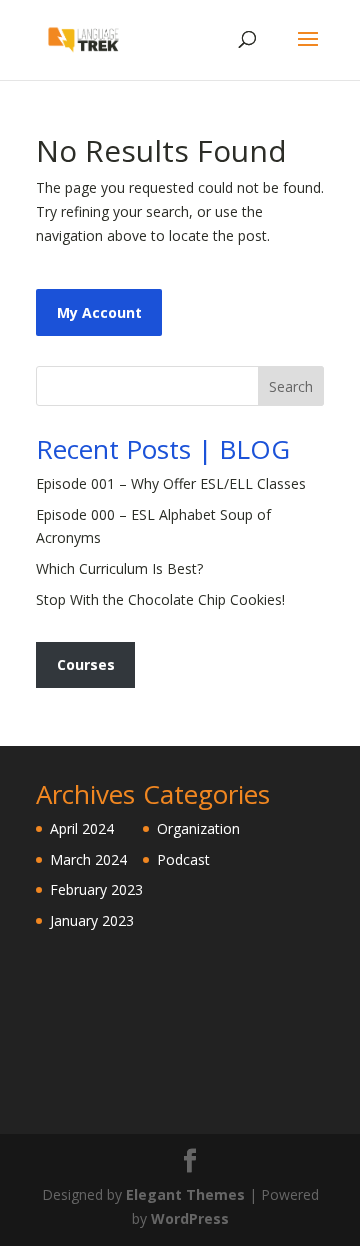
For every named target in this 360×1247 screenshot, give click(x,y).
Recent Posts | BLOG (163, 449)
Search (291, 386)
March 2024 (88, 859)
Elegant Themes (185, 1194)
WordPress (190, 1218)
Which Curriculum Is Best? (119, 568)
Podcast (183, 859)
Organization (198, 828)
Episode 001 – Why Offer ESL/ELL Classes (171, 483)
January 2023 (92, 920)
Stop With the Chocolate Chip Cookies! (160, 599)
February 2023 (96, 889)
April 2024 (82, 828)
